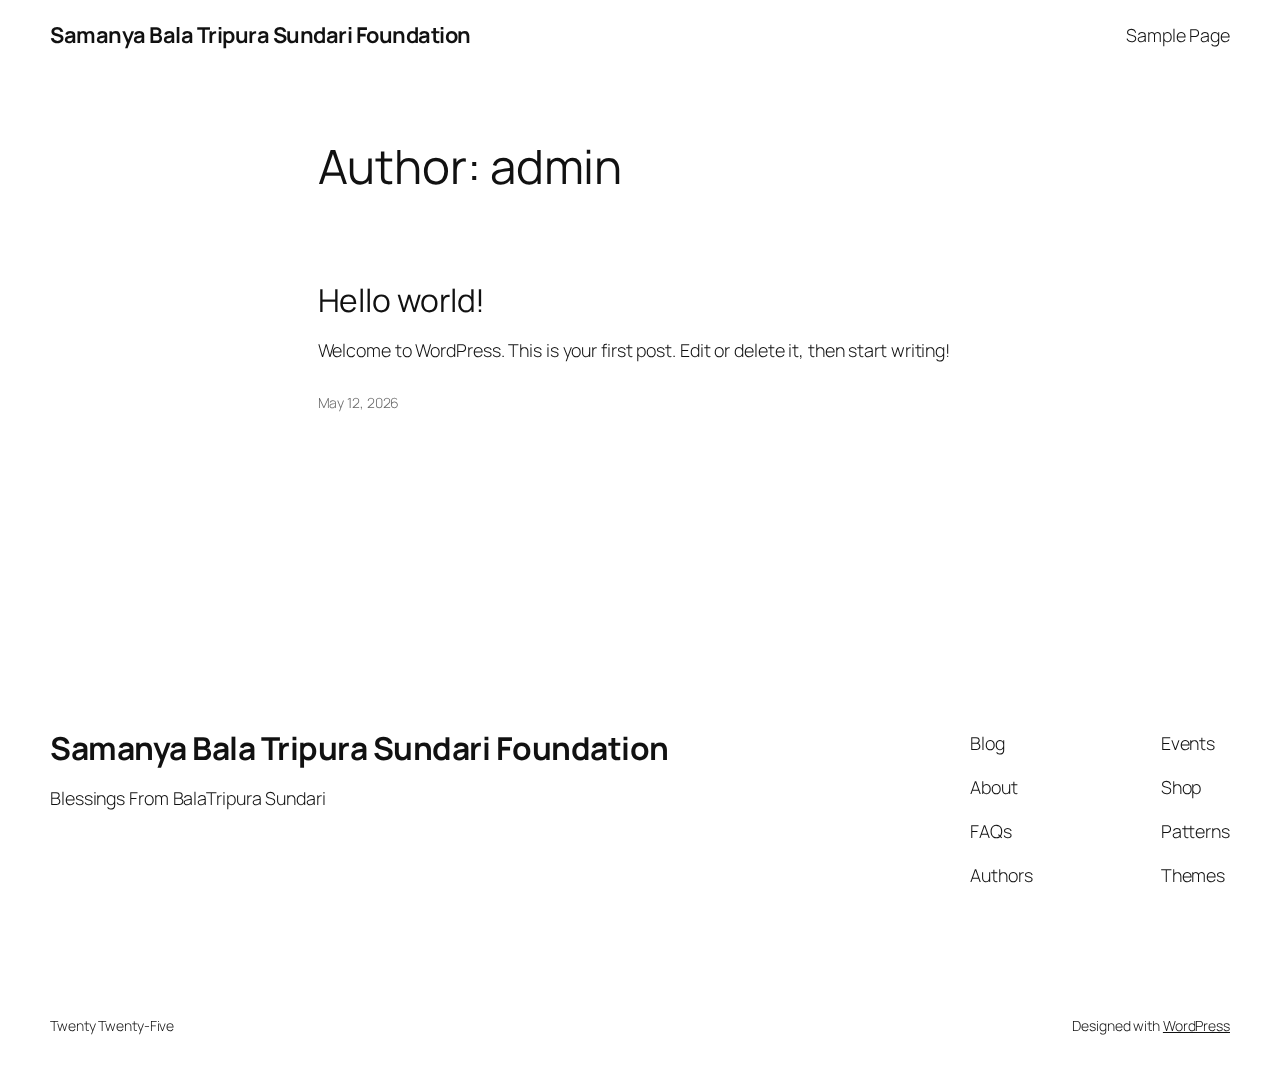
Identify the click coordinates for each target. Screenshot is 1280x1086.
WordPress (1196, 1025)
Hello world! (402, 301)
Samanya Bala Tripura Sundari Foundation (260, 35)
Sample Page (1178, 35)
